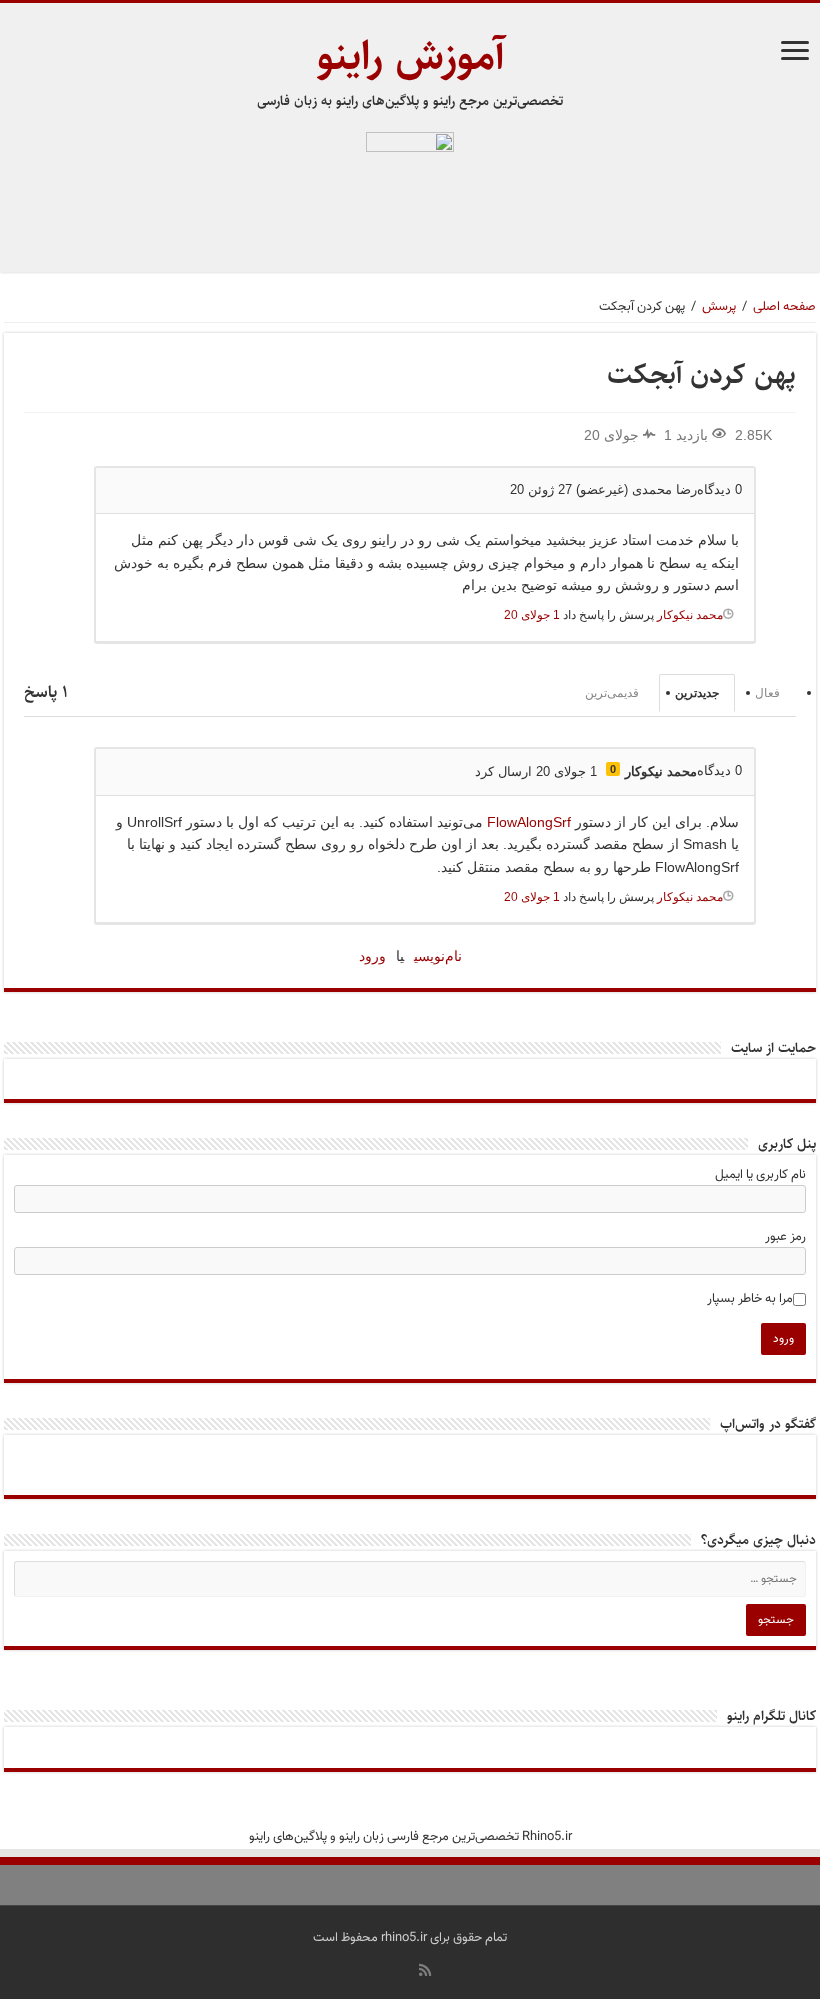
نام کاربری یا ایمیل (760, 1175)
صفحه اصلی (784, 307)
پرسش (719, 307)
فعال (767, 693)
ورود (372, 956)
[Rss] (425, 1970)
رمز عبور (785, 1237)
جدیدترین (697, 693)
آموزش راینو (410, 56)
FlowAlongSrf (529, 822)
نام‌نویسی (438, 956)
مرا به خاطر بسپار (750, 1299)
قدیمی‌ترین (612, 693)
